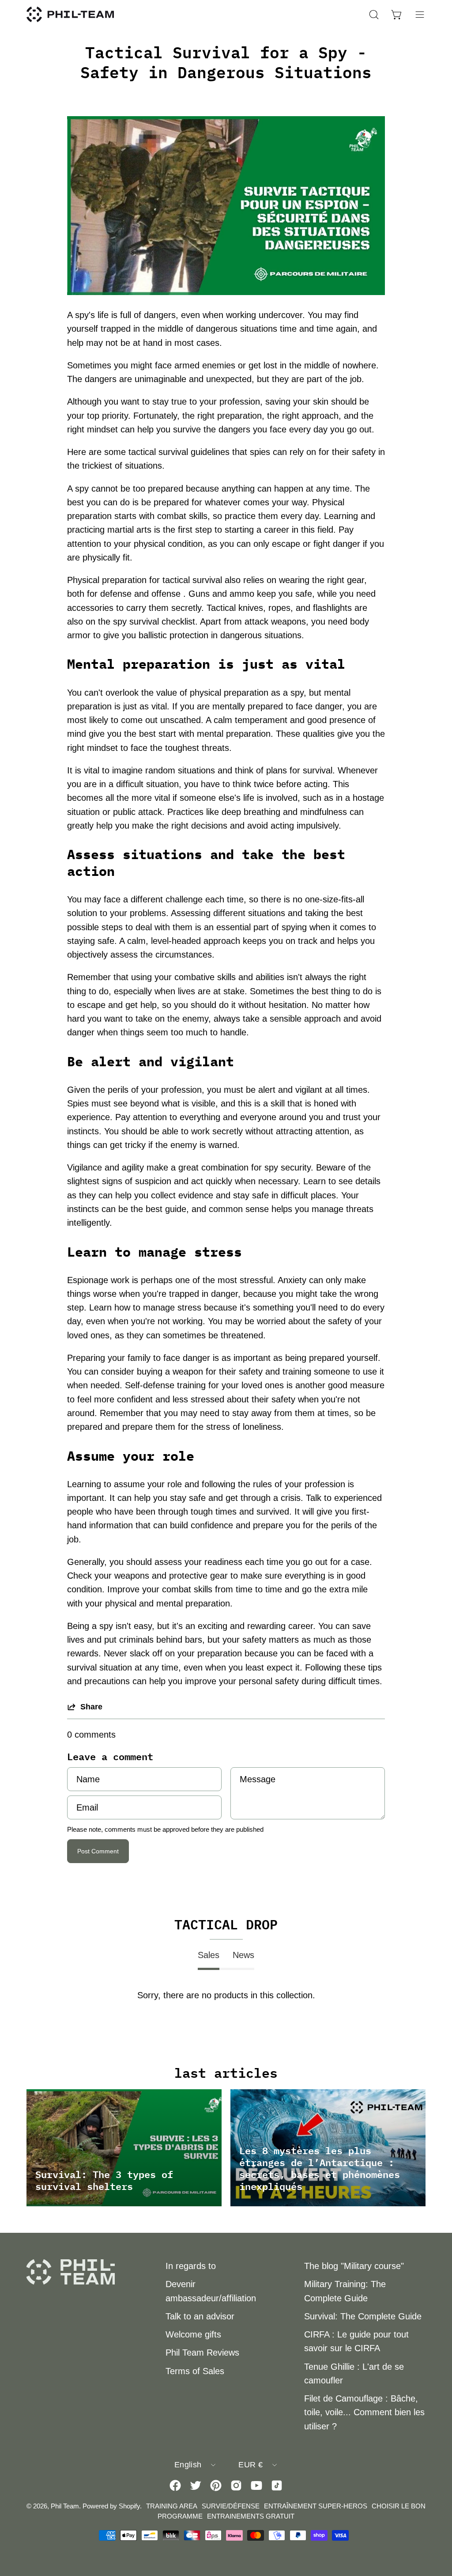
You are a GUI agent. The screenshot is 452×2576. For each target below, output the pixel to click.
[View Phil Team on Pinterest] (216, 2485)
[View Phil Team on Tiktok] (277, 2485)
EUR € (250, 2465)
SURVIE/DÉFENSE (231, 2506)
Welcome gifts (193, 2334)
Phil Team (65, 2506)
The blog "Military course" (354, 2266)
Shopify (129, 2506)
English (188, 2465)
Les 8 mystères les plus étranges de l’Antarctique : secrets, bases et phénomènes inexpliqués (320, 2168)
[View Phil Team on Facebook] (175, 2485)
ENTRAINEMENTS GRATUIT (251, 2516)
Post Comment (98, 1851)
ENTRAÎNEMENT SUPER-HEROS (316, 2506)
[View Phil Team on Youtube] (256, 2485)
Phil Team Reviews (202, 2352)
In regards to (191, 2266)
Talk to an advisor (200, 2316)
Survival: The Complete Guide (363, 2316)
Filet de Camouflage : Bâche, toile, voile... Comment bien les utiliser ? (364, 2412)
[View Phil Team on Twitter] (196, 2485)
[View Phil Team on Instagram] (236, 2485)
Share (91, 1707)
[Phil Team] (71, 14)
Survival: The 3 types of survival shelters (104, 2180)
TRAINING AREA (172, 2506)
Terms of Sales (195, 2371)
